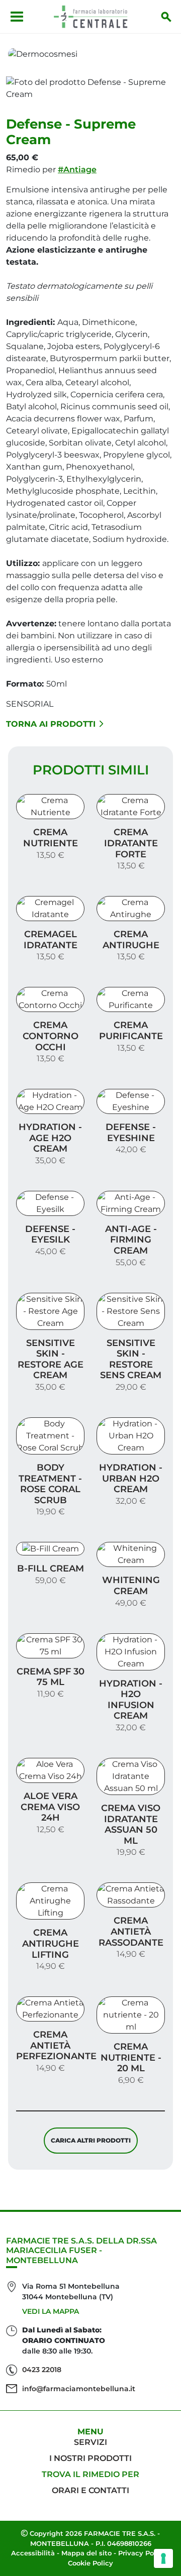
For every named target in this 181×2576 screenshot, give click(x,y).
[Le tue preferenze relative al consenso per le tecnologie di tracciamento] (163, 2558)
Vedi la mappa (51, 2311)
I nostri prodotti (90, 2458)
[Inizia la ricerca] (166, 17)
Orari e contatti (90, 2490)
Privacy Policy (142, 2553)
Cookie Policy (90, 2563)
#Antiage (77, 170)
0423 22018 (42, 2370)
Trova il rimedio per (90, 2474)
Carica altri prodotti (91, 2140)
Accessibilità (33, 2553)
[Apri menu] (17, 17)
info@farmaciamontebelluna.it (79, 2389)
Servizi (90, 2442)
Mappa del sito (86, 2553)
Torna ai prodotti (51, 724)
